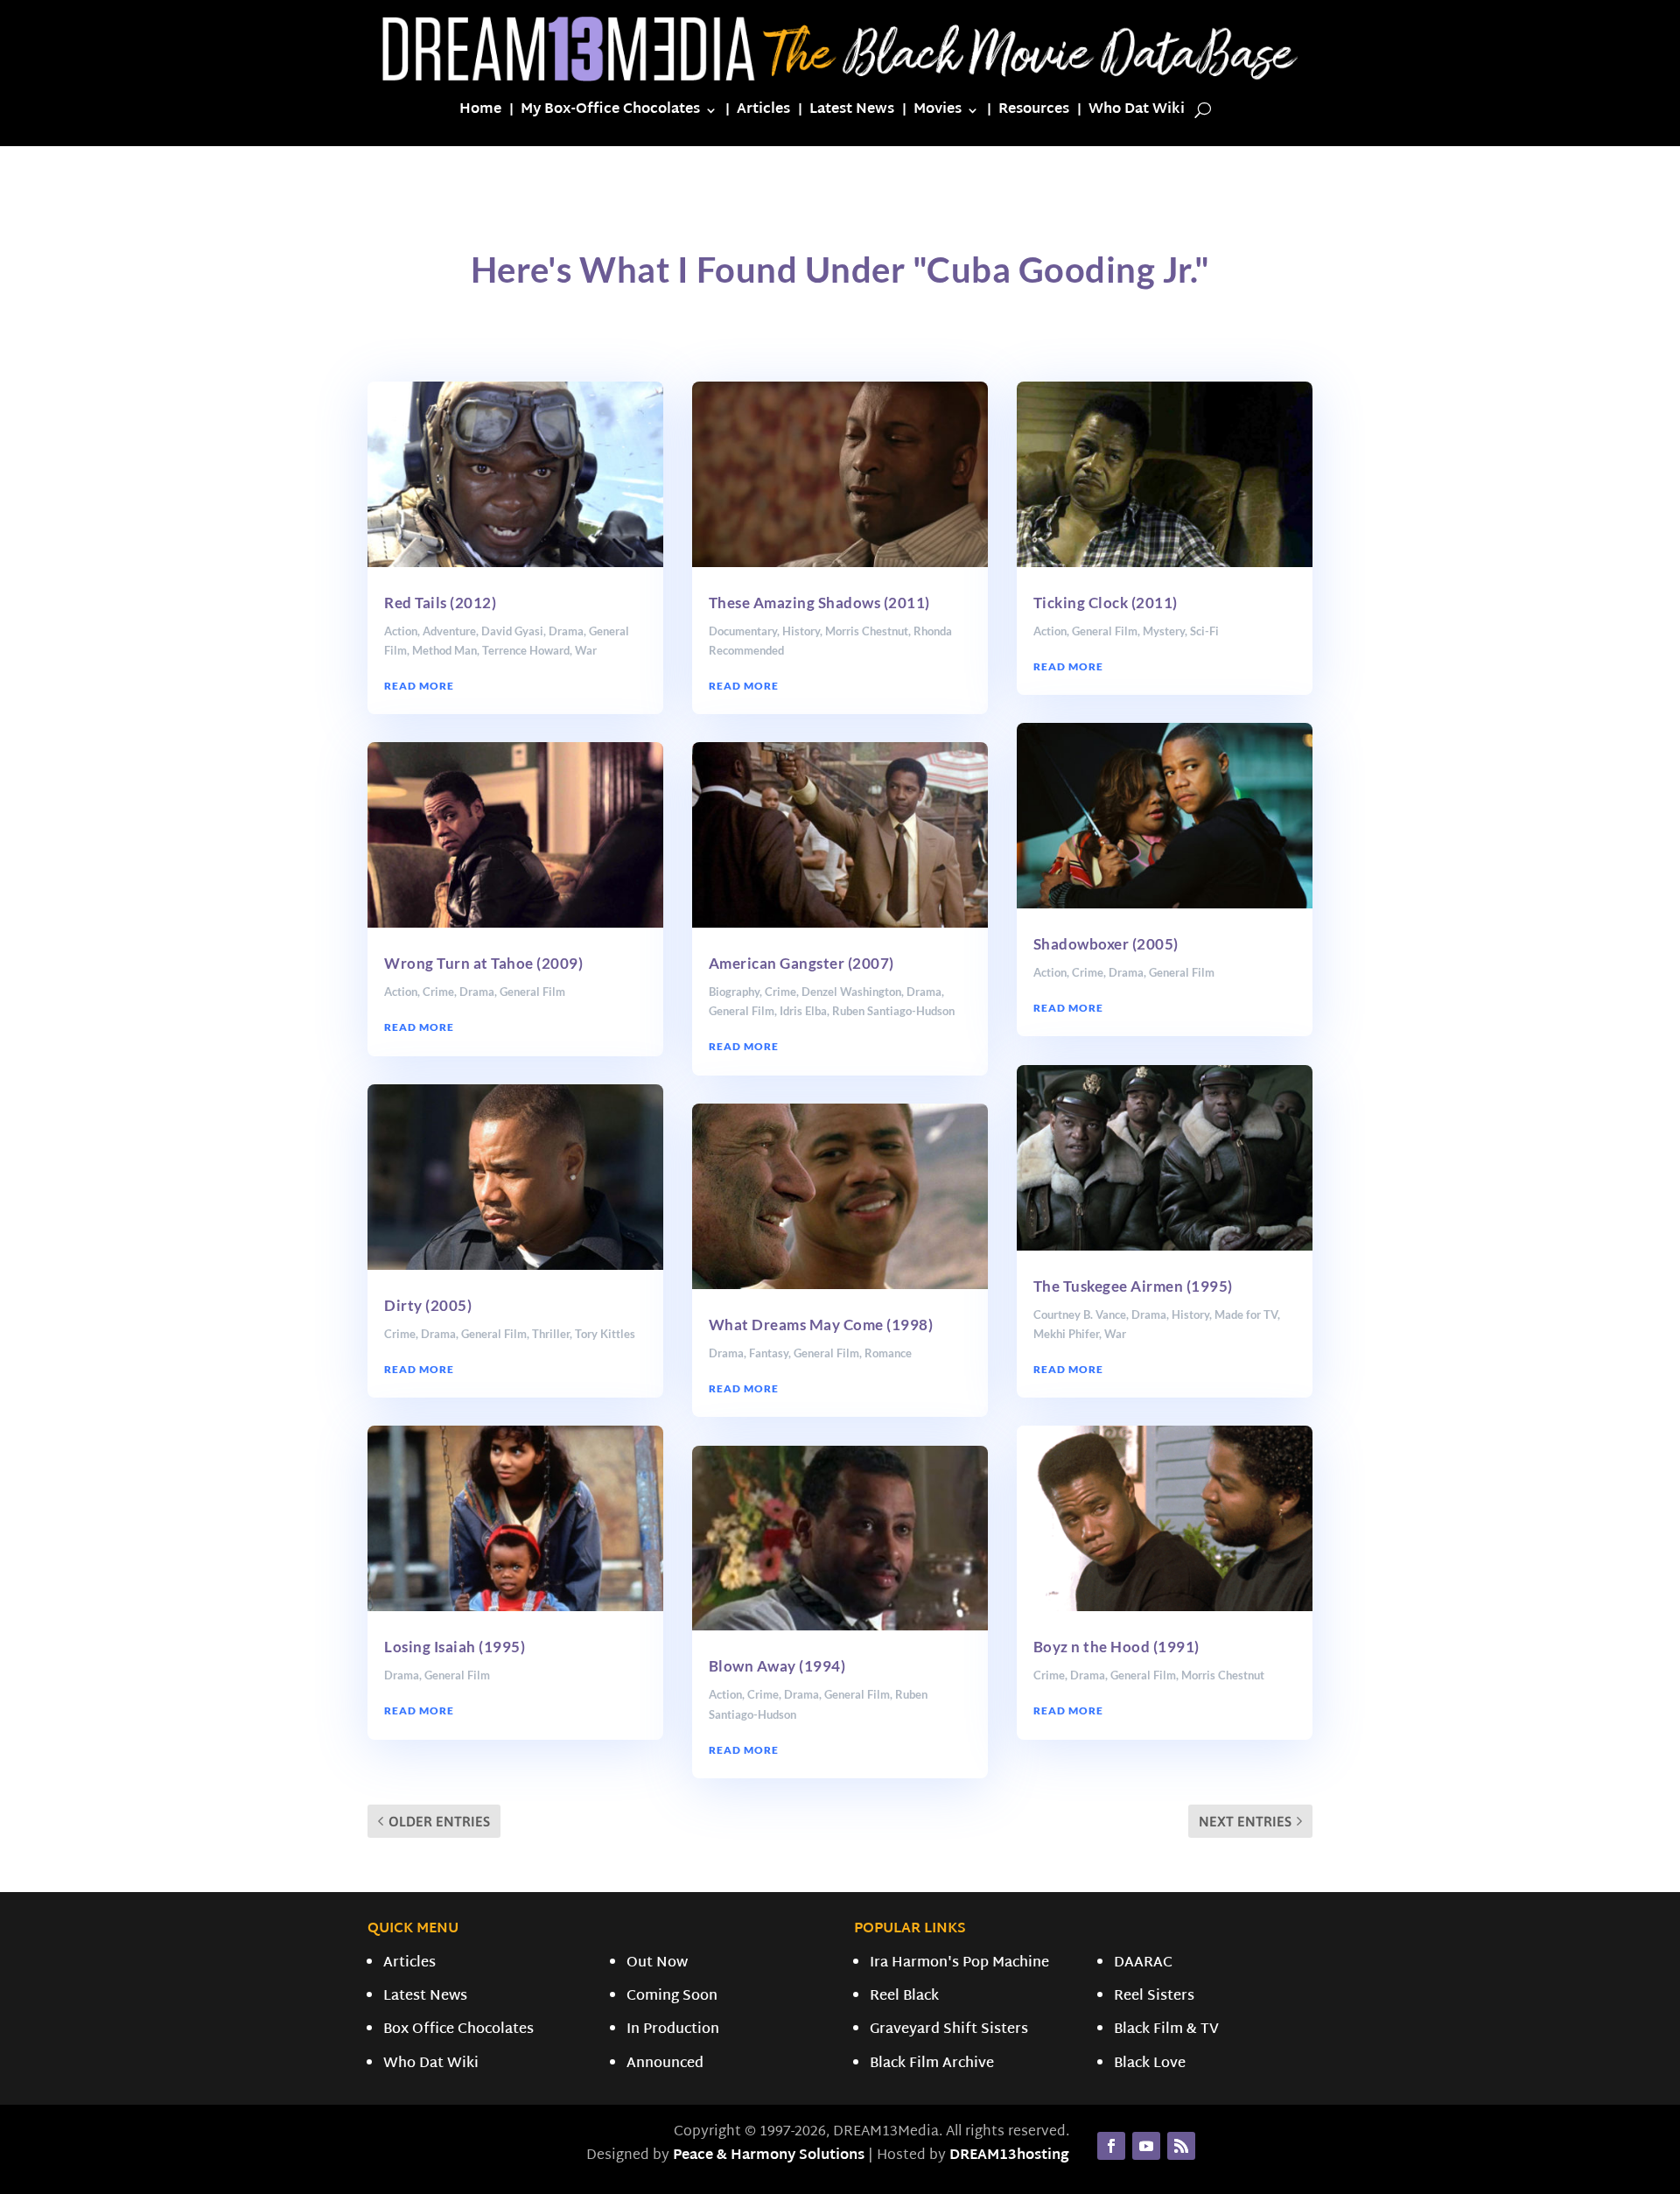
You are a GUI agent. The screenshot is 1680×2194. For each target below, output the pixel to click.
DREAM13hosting (1009, 2156)
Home (480, 113)
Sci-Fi (1204, 631)
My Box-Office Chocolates (610, 113)
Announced (665, 2064)
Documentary (743, 631)
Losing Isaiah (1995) (455, 1647)
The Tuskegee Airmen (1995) (1133, 1286)
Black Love (1150, 2064)
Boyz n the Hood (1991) (1116, 1647)
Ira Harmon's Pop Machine (959, 1963)
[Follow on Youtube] (1146, 2146)
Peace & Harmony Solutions (769, 2156)
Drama (566, 631)
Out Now (657, 1963)
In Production (673, 2030)
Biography (734, 992)
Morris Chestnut (867, 631)
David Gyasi (512, 631)
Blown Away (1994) (777, 1666)
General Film (532, 992)
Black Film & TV (1166, 2030)
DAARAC (1143, 1963)
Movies (938, 113)
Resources (1034, 113)
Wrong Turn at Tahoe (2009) (483, 963)
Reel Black (904, 1997)
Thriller (551, 1334)
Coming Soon (672, 1997)
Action (401, 631)
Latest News (852, 113)
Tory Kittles (605, 1334)
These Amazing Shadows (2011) (819, 603)
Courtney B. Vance (1080, 1314)
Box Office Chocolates (458, 2030)
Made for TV (1246, 1314)
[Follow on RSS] (1181, 2146)
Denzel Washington (851, 992)
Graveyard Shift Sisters (949, 2030)
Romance (888, 1353)
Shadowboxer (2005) (1106, 944)
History (801, 631)
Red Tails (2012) (440, 603)
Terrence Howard (526, 650)
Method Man (444, 650)
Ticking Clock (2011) (1106, 603)
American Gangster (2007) (801, 963)
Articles (763, 113)
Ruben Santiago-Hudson (893, 1011)
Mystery (1164, 631)
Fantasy (769, 1353)
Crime (438, 992)
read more (419, 686)
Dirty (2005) (428, 1305)
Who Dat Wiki (1137, 113)
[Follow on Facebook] (1111, 2146)
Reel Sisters (1154, 1997)
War (586, 650)
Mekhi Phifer (1066, 1334)
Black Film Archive (932, 2064)
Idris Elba (803, 1011)
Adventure (449, 631)
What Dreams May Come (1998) (821, 1325)
